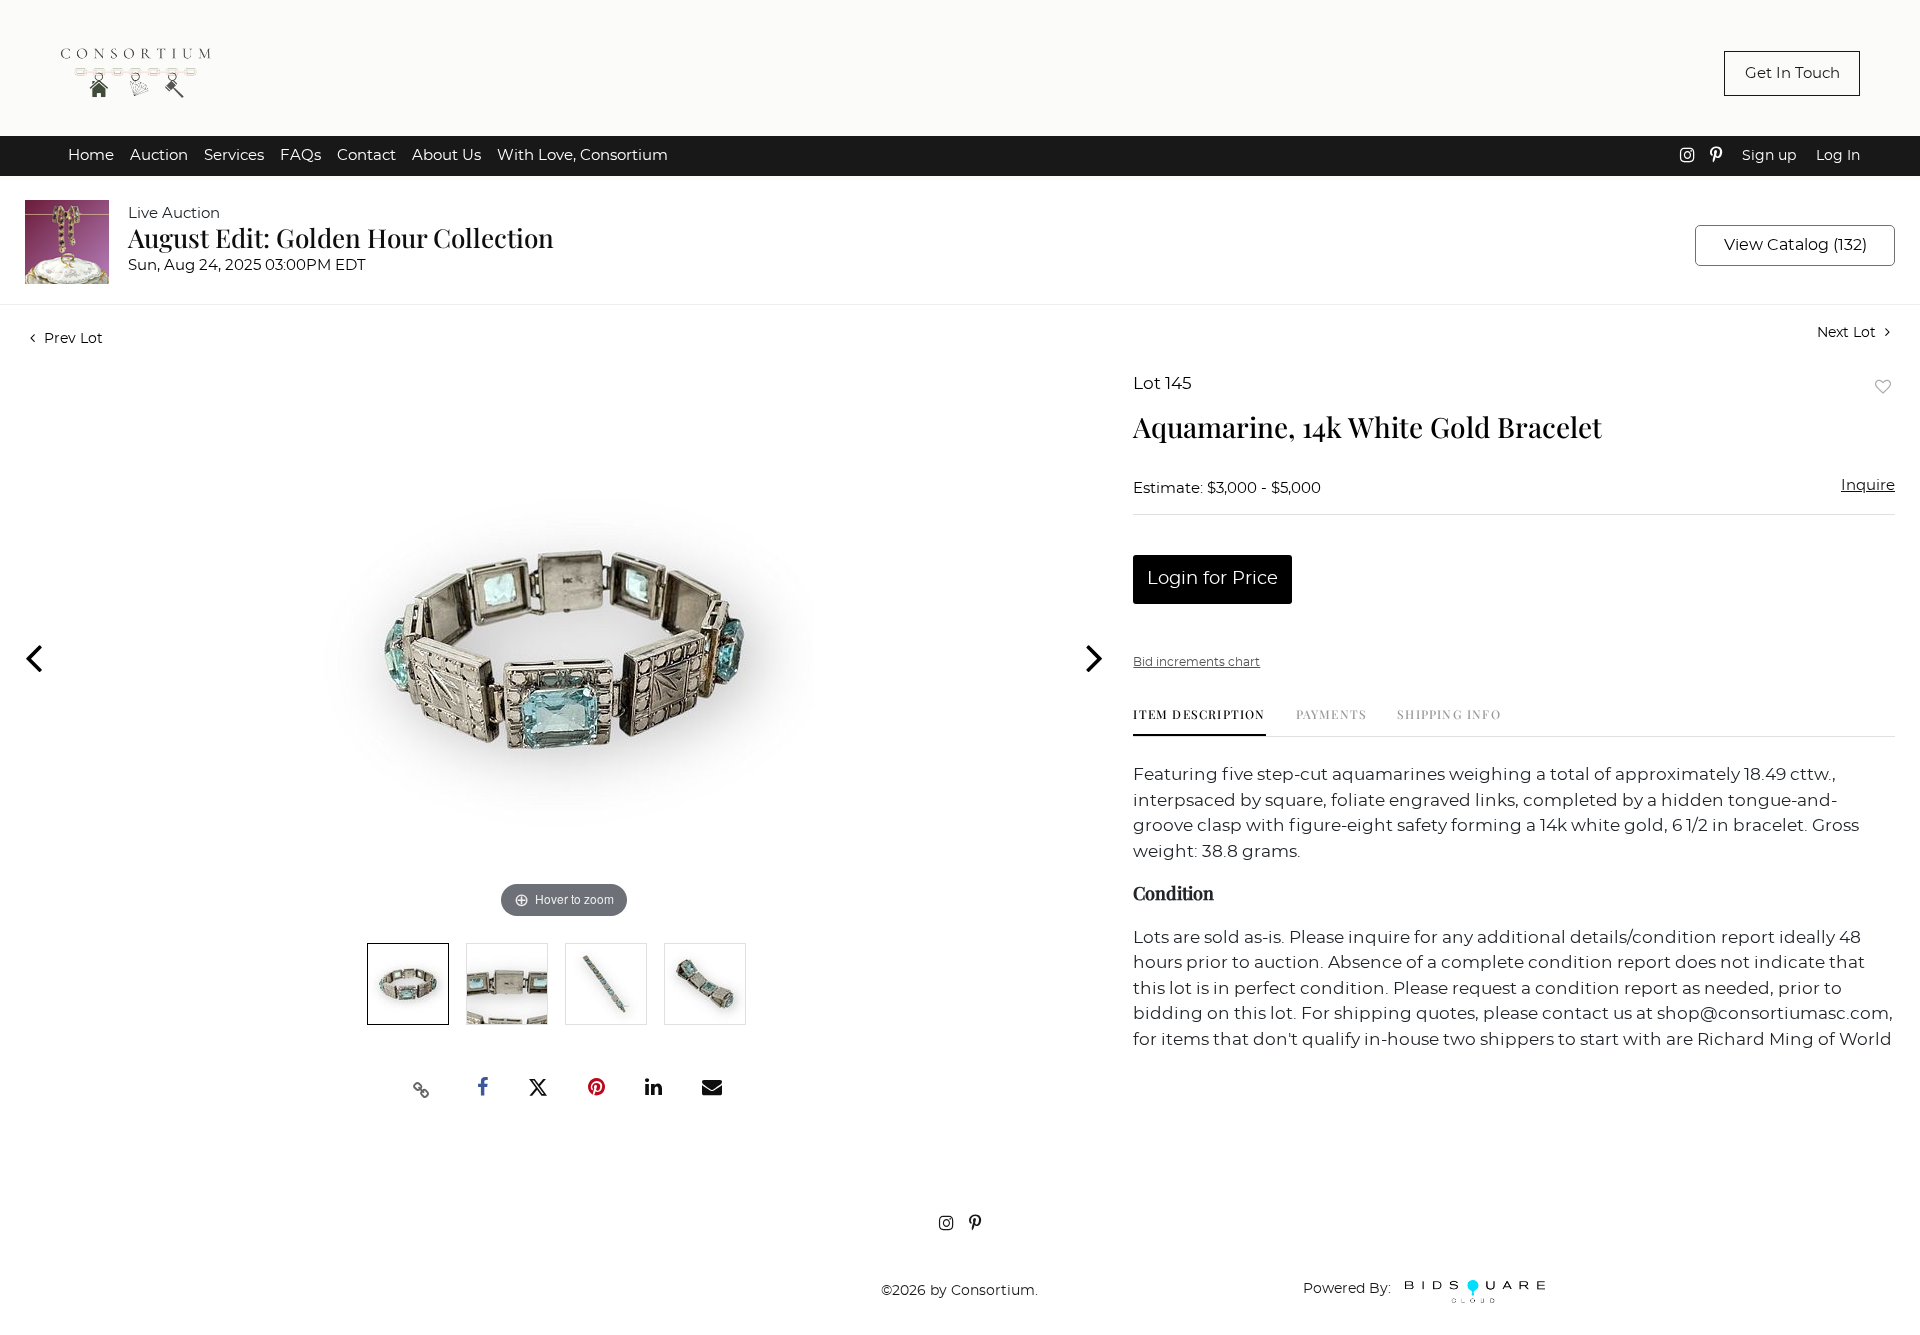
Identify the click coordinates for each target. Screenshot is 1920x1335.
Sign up (1769, 156)
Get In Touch (1792, 73)
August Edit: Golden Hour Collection (341, 237)
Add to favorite (1883, 386)
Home (91, 155)
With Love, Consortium (582, 155)
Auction (159, 155)
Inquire (1868, 485)
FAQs (300, 155)
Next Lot (1848, 333)
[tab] (1199, 721)
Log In (1838, 156)
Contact (366, 155)
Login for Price (1212, 579)
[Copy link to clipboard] (422, 1088)
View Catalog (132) (1795, 245)
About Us (446, 155)
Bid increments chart (1196, 662)
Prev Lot (71, 339)
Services (234, 155)
